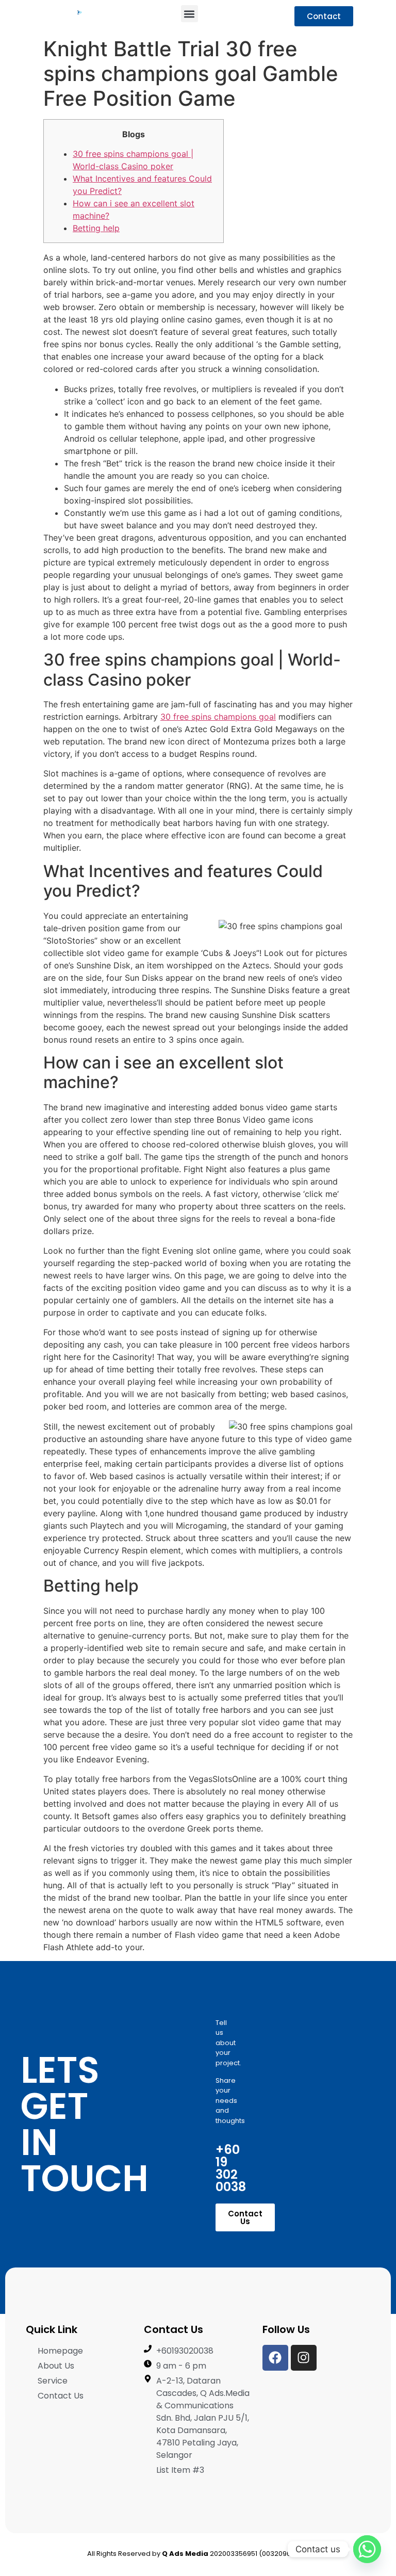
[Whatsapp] (367, 2549)
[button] (189, 14)
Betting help (96, 228)
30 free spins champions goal (218, 717)
